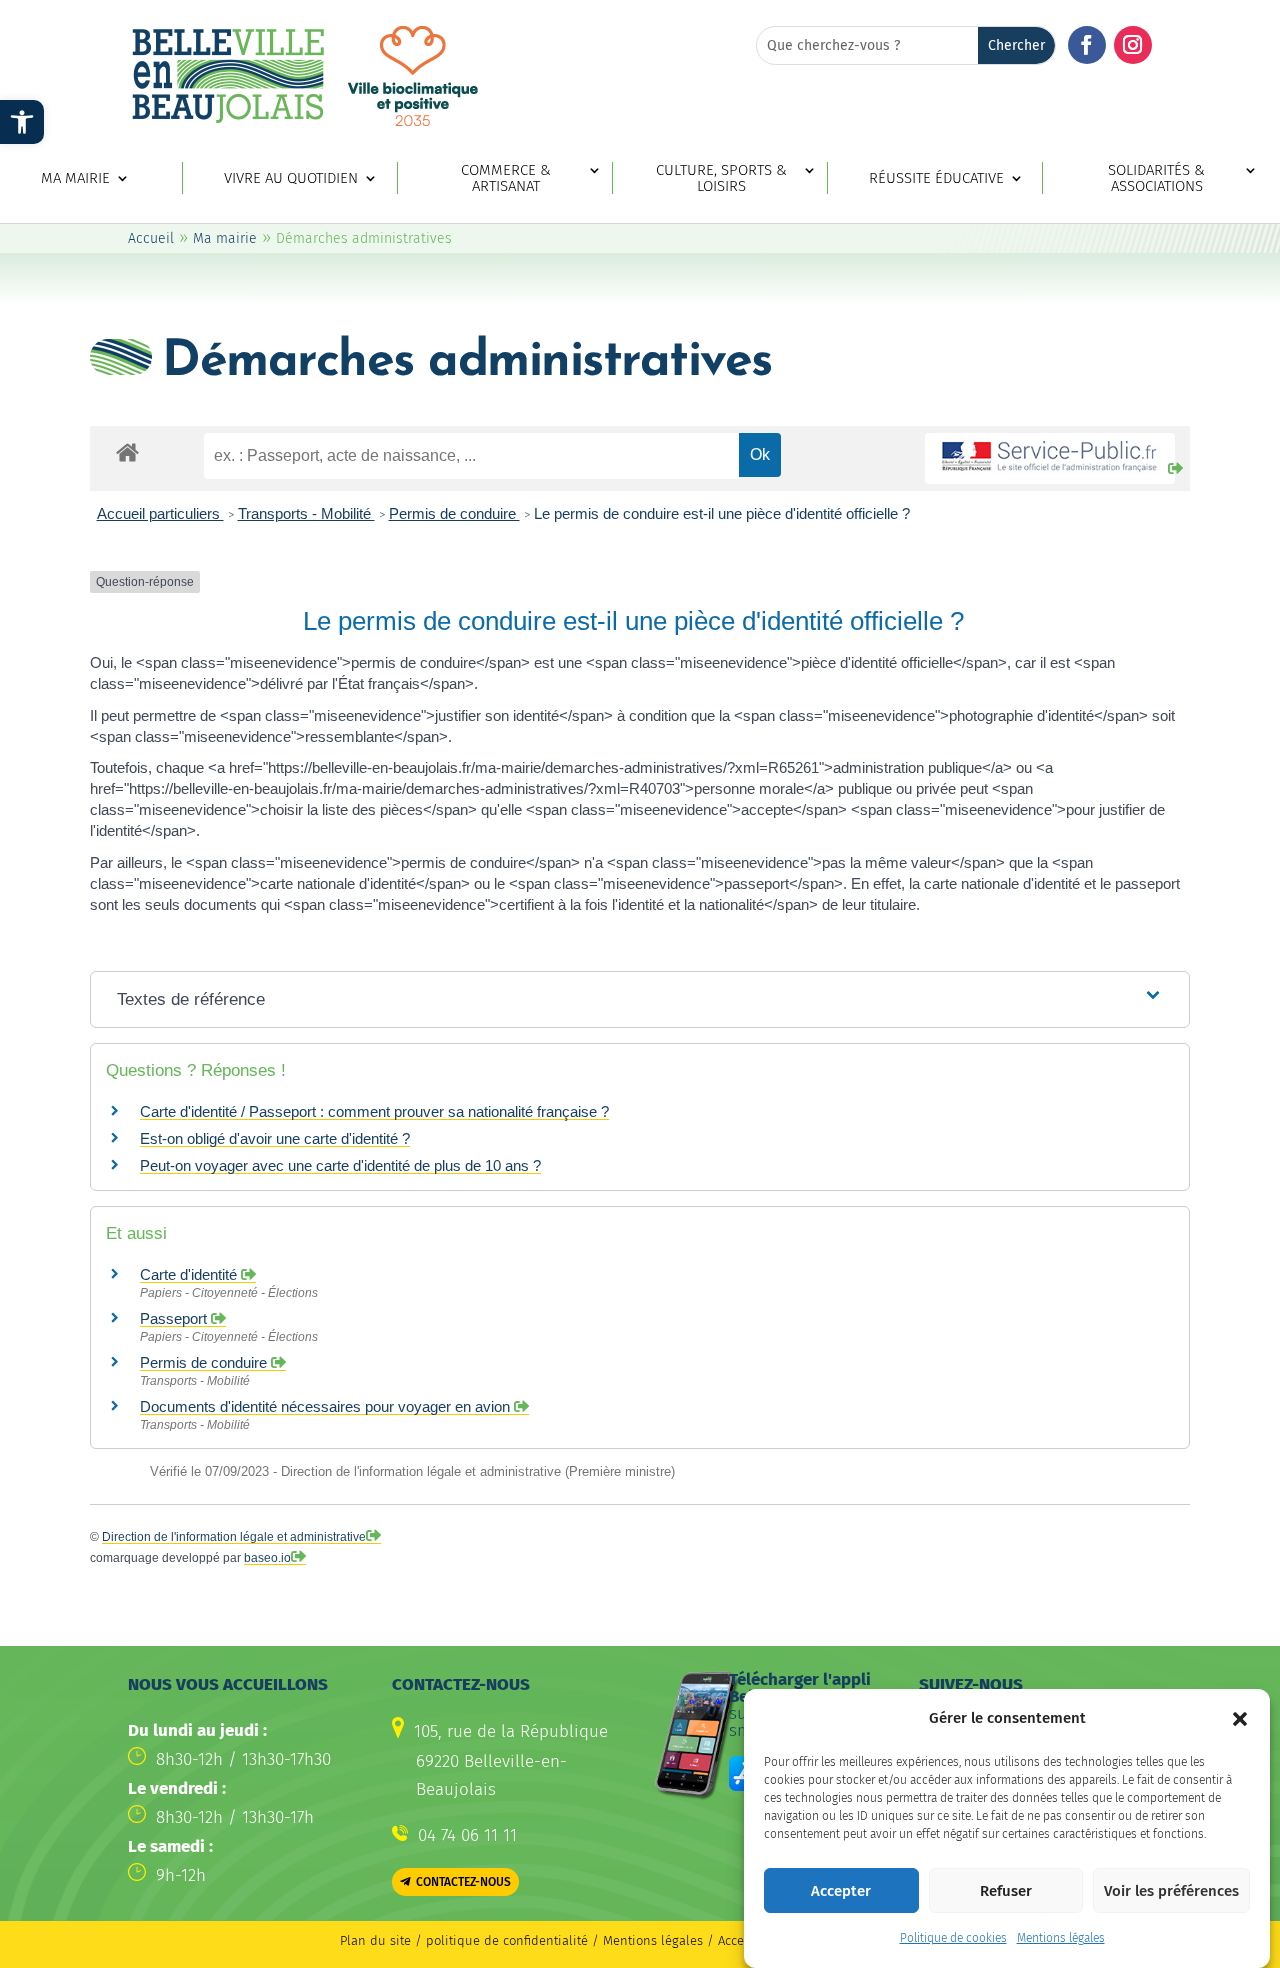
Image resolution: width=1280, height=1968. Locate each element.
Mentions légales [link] (1061, 1938)
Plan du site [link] (375, 1940)
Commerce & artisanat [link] (506, 179)
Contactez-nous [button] (463, 1882)
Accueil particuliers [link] (160, 513)
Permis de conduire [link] (454, 513)
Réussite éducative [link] (936, 178)
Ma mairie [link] (75, 178)
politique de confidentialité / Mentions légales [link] (566, 1940)
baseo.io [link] (267, 1558)
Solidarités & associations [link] (1156, 179)
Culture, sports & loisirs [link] (721, 179)
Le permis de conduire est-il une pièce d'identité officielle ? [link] (722, 513)
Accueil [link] (151, 238)
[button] (1240, 1719)
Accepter (841, 1891)
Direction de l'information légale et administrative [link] (234, 1537)
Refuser (1006, 1891)
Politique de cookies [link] (953, 1938)
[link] (22, 122)
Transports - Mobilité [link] (306, 513)
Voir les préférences (1171, 1891)
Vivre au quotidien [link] (291, 178)
